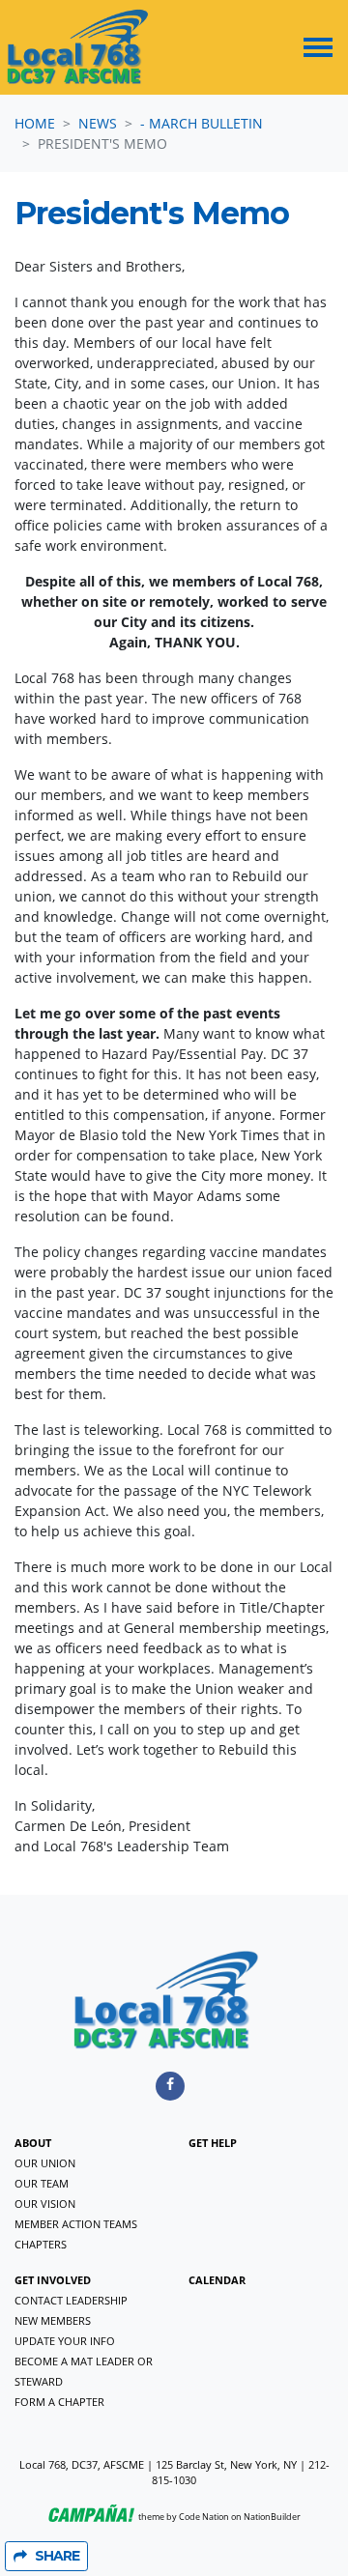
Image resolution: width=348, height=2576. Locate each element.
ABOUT (33, 2143)
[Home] (78, 47)
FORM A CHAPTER (59, 2402)
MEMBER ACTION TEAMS (76, 2224)
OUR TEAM (42, 2183)
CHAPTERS (41, 2244)
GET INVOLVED (53, 2280)
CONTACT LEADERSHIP (71, 2300)
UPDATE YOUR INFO (65, 2341)
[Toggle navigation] (318, 47)
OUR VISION (45, 2204)
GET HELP (213, 2143)
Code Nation (204, 2517)
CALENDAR (217, 2280)
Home (35, 123)
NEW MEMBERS (53, 2320)
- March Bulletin (202, 123)
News (98, 123)
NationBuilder (272, 2517)
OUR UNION (45, 2163)
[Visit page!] (170, 2084)
